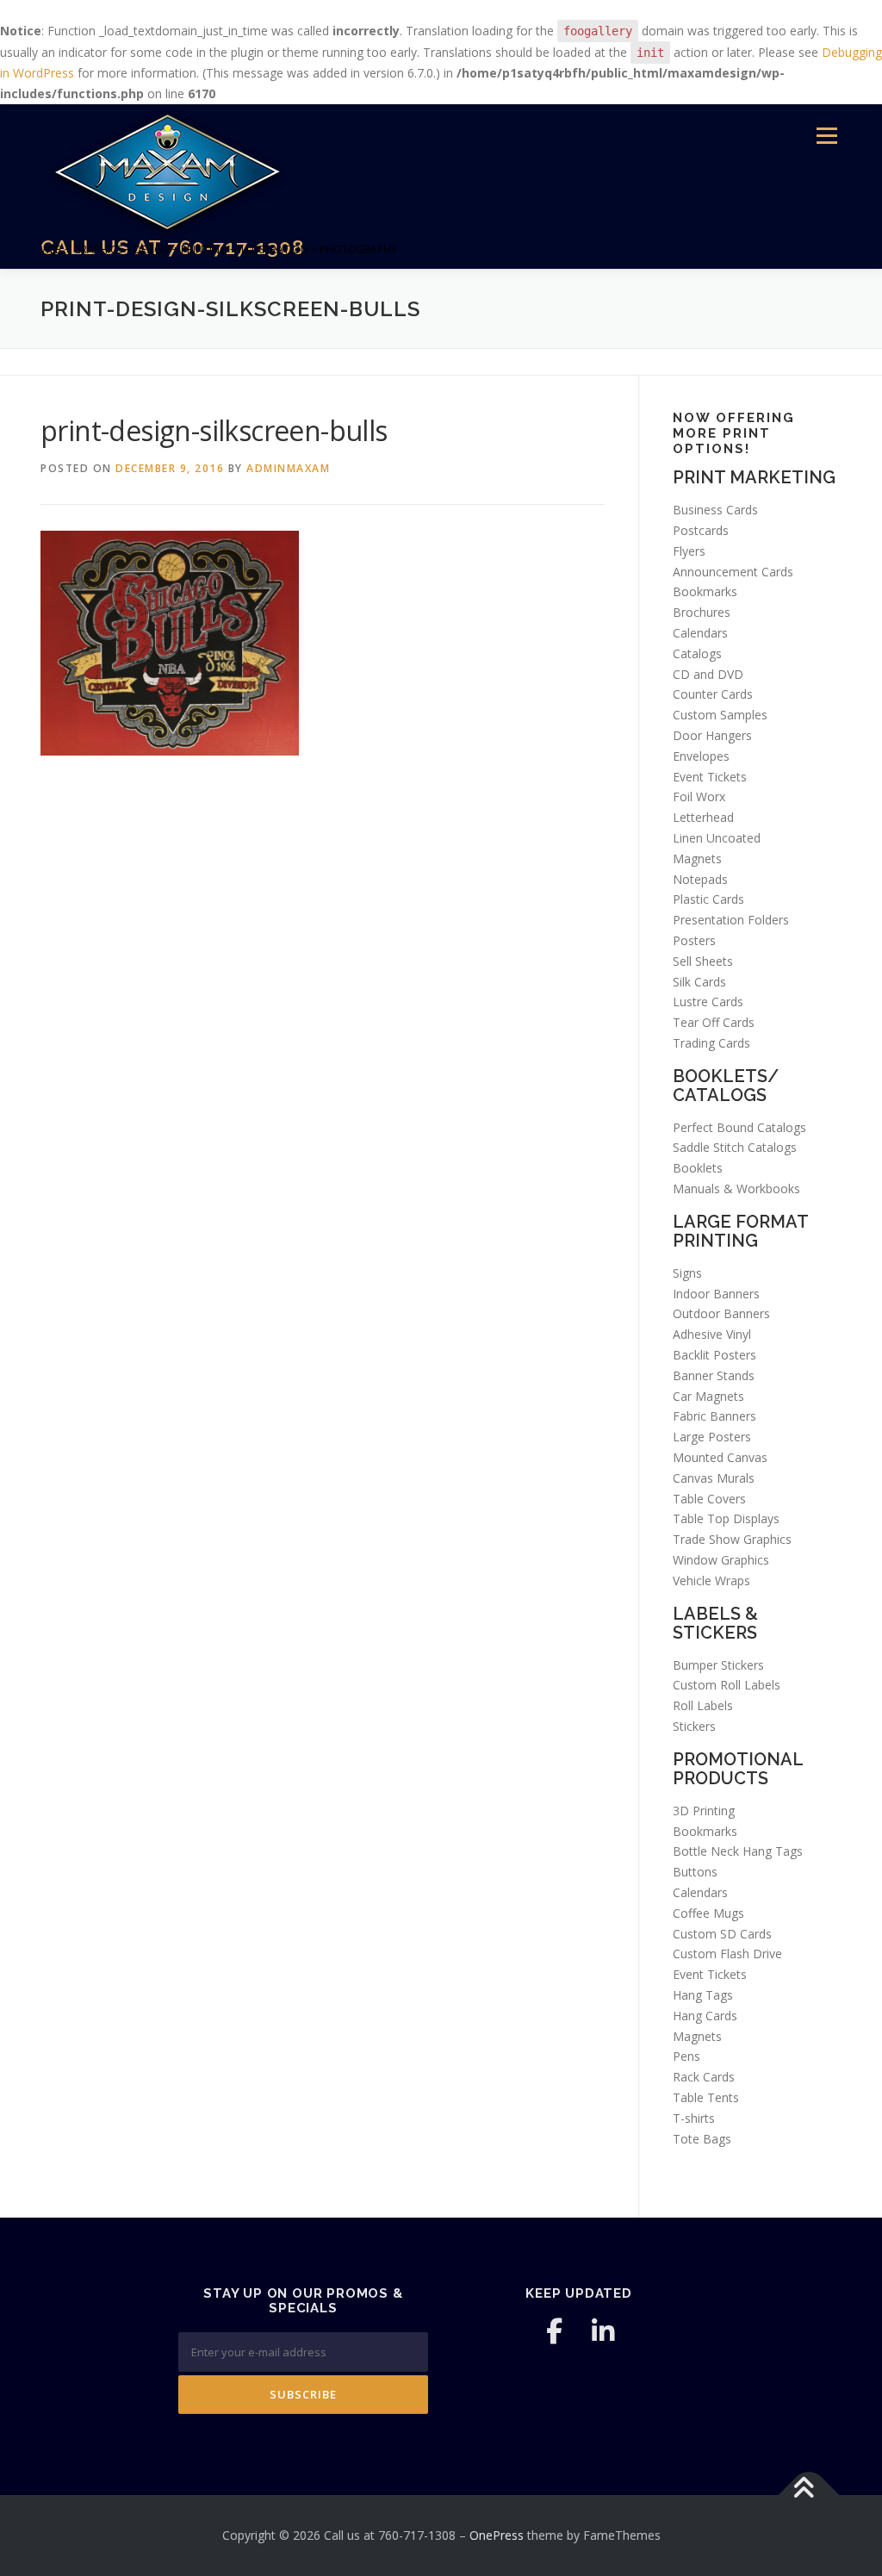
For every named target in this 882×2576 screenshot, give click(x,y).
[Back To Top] (809, 2495)
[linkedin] (603, 2331)
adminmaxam (288, 468)
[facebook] (555, 2331)
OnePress (497, 2535)
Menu (826, 137)
